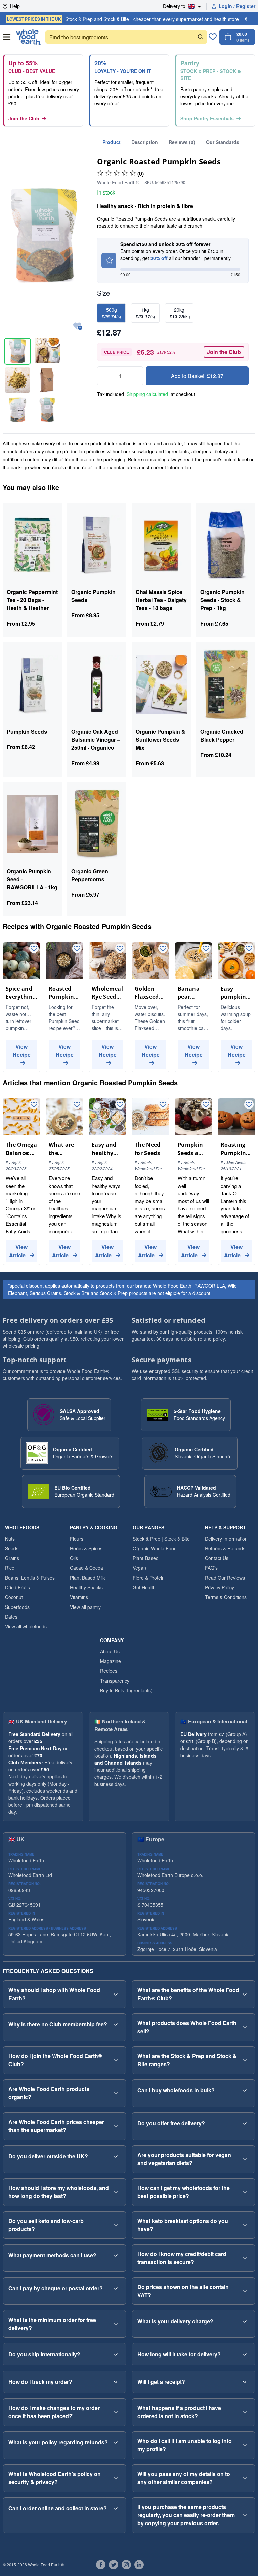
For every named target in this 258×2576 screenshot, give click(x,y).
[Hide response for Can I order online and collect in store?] (116, 2508)
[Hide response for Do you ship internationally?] (116, 2354)
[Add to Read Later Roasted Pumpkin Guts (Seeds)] (77, 949)
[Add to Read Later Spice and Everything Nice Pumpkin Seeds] (34, 949)
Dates (11, 1617)
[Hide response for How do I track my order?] (116, 2382)
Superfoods (17, 1607)
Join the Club (24, 118)
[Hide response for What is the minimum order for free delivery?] (116, 2324)
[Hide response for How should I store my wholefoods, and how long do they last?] (116, 2192)
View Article (18, 1251)
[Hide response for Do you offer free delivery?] (245, 2123)
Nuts (10, 1539)
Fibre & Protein (149, 1578)
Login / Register (237, 6)
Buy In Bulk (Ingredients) (126, 1690)
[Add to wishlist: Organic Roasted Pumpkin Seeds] (78, 327)
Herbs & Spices (86, 1548)
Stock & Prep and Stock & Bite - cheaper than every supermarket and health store (123, 19)
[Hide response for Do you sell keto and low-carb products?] (116, 2225)
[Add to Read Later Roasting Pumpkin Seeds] (249, 1105)
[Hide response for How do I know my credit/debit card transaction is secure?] (245, 2258)
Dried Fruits (17, 1587)
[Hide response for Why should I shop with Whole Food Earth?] (116, 1994)
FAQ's (211, 1568)
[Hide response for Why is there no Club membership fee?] (116, 2024)
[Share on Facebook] (101, 2565)
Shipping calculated (147, 394)
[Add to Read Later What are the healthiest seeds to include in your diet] (77, 1105)
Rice (10, 1568)
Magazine (111, 1661)
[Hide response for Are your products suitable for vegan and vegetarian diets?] (245, 2159)
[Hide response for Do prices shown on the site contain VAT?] (245, 2291)
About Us (110, 1651)
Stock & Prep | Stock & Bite (161, 1539)
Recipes (109, 1671)
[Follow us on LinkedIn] (139, 2565)
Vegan (139, 1568)
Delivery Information (226, 1539)
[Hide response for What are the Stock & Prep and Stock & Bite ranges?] (245, 2060)
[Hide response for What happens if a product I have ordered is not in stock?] (245, 2412)
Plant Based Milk (88, 1578)
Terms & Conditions (226, 1597)
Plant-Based (146, 1558)
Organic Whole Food (155, 1548)
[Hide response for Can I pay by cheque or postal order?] (116, 2288)
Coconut (14, 1597)
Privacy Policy (220, 1587)
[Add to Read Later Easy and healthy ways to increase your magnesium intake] (120, 1105)
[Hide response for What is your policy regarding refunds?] (116, 2442)
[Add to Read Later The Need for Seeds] (163, 1105)
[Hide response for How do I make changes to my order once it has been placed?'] (116, 2412)
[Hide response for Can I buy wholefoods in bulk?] (245, 2090)
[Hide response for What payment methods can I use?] (116, 2255)
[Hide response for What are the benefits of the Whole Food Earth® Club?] (245, 1994)
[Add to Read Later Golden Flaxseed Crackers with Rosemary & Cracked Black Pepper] (163, 949)
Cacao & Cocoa (87, 1568)
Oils (74, 1558)
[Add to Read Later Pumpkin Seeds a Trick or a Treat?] (206, 1105)
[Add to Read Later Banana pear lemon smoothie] (206, 949)
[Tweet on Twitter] (114, 2565)
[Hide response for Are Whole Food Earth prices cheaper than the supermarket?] (116, 2126)
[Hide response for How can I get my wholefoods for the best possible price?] (245, 2192)
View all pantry (85, 1607)
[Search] (201, 37)
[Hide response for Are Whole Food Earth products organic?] (116, 2093)
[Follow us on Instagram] (126, 2565)
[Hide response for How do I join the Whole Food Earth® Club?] (116, 2060)
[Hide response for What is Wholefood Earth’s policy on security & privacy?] (116, 2478)
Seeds (12, 1548)
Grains (12, 1558)
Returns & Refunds (225, 1548)
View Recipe (22, 1050)
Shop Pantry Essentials (207, 118)
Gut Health (144, 1587)
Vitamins (79, 1597)
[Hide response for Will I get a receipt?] (245, 2382)
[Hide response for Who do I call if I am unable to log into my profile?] (245, 2445)
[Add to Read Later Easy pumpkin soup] (249, 949)
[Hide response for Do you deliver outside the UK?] (116, 2156)
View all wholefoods (26, 1626)
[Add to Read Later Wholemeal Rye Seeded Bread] (120, 949)
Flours (77, 1539)
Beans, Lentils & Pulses (30, 1578)
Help (15, 6)
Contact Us (217, 1558)
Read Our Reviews (225, 1578)
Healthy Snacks (86, 1587)
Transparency (115, 1681)
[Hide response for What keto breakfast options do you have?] (245, 2225)
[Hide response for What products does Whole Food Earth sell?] (245, 2027)
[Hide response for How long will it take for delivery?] (245, 2354)
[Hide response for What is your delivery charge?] (245, 2321)
